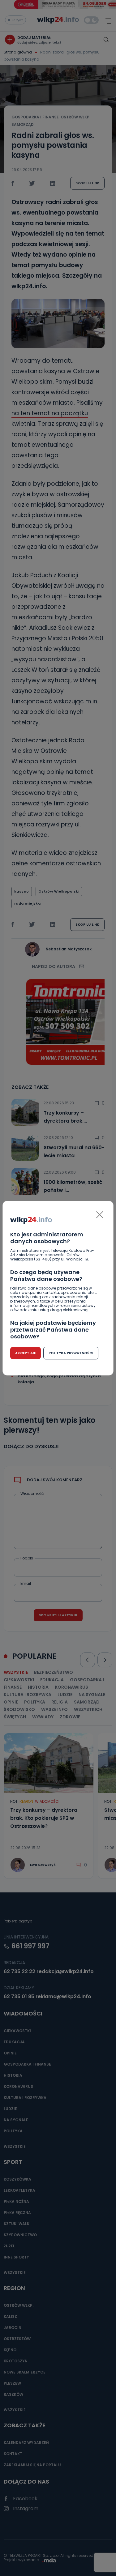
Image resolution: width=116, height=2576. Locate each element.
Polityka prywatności (71, 1353)
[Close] (100, 1215)
